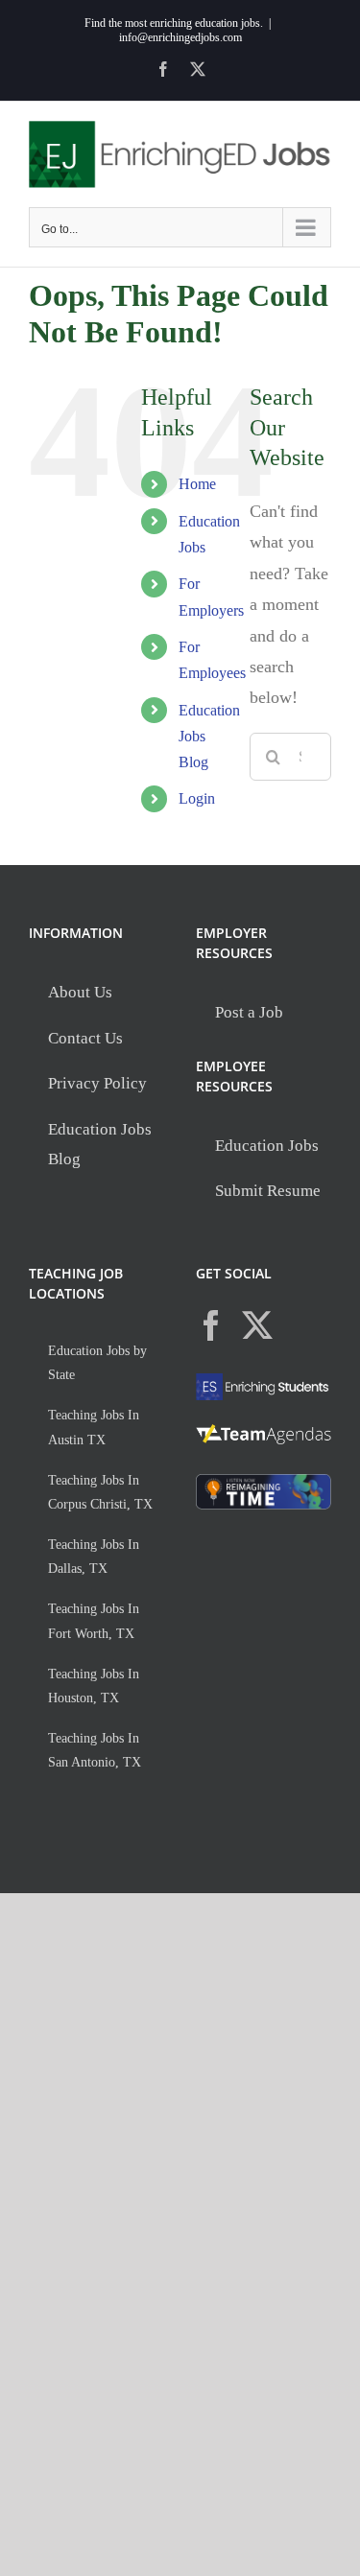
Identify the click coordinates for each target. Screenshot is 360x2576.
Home (197, 484)
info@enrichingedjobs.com (180, 37)
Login (197, 798)
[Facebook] (211, 1325)
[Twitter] (257, 1325)
